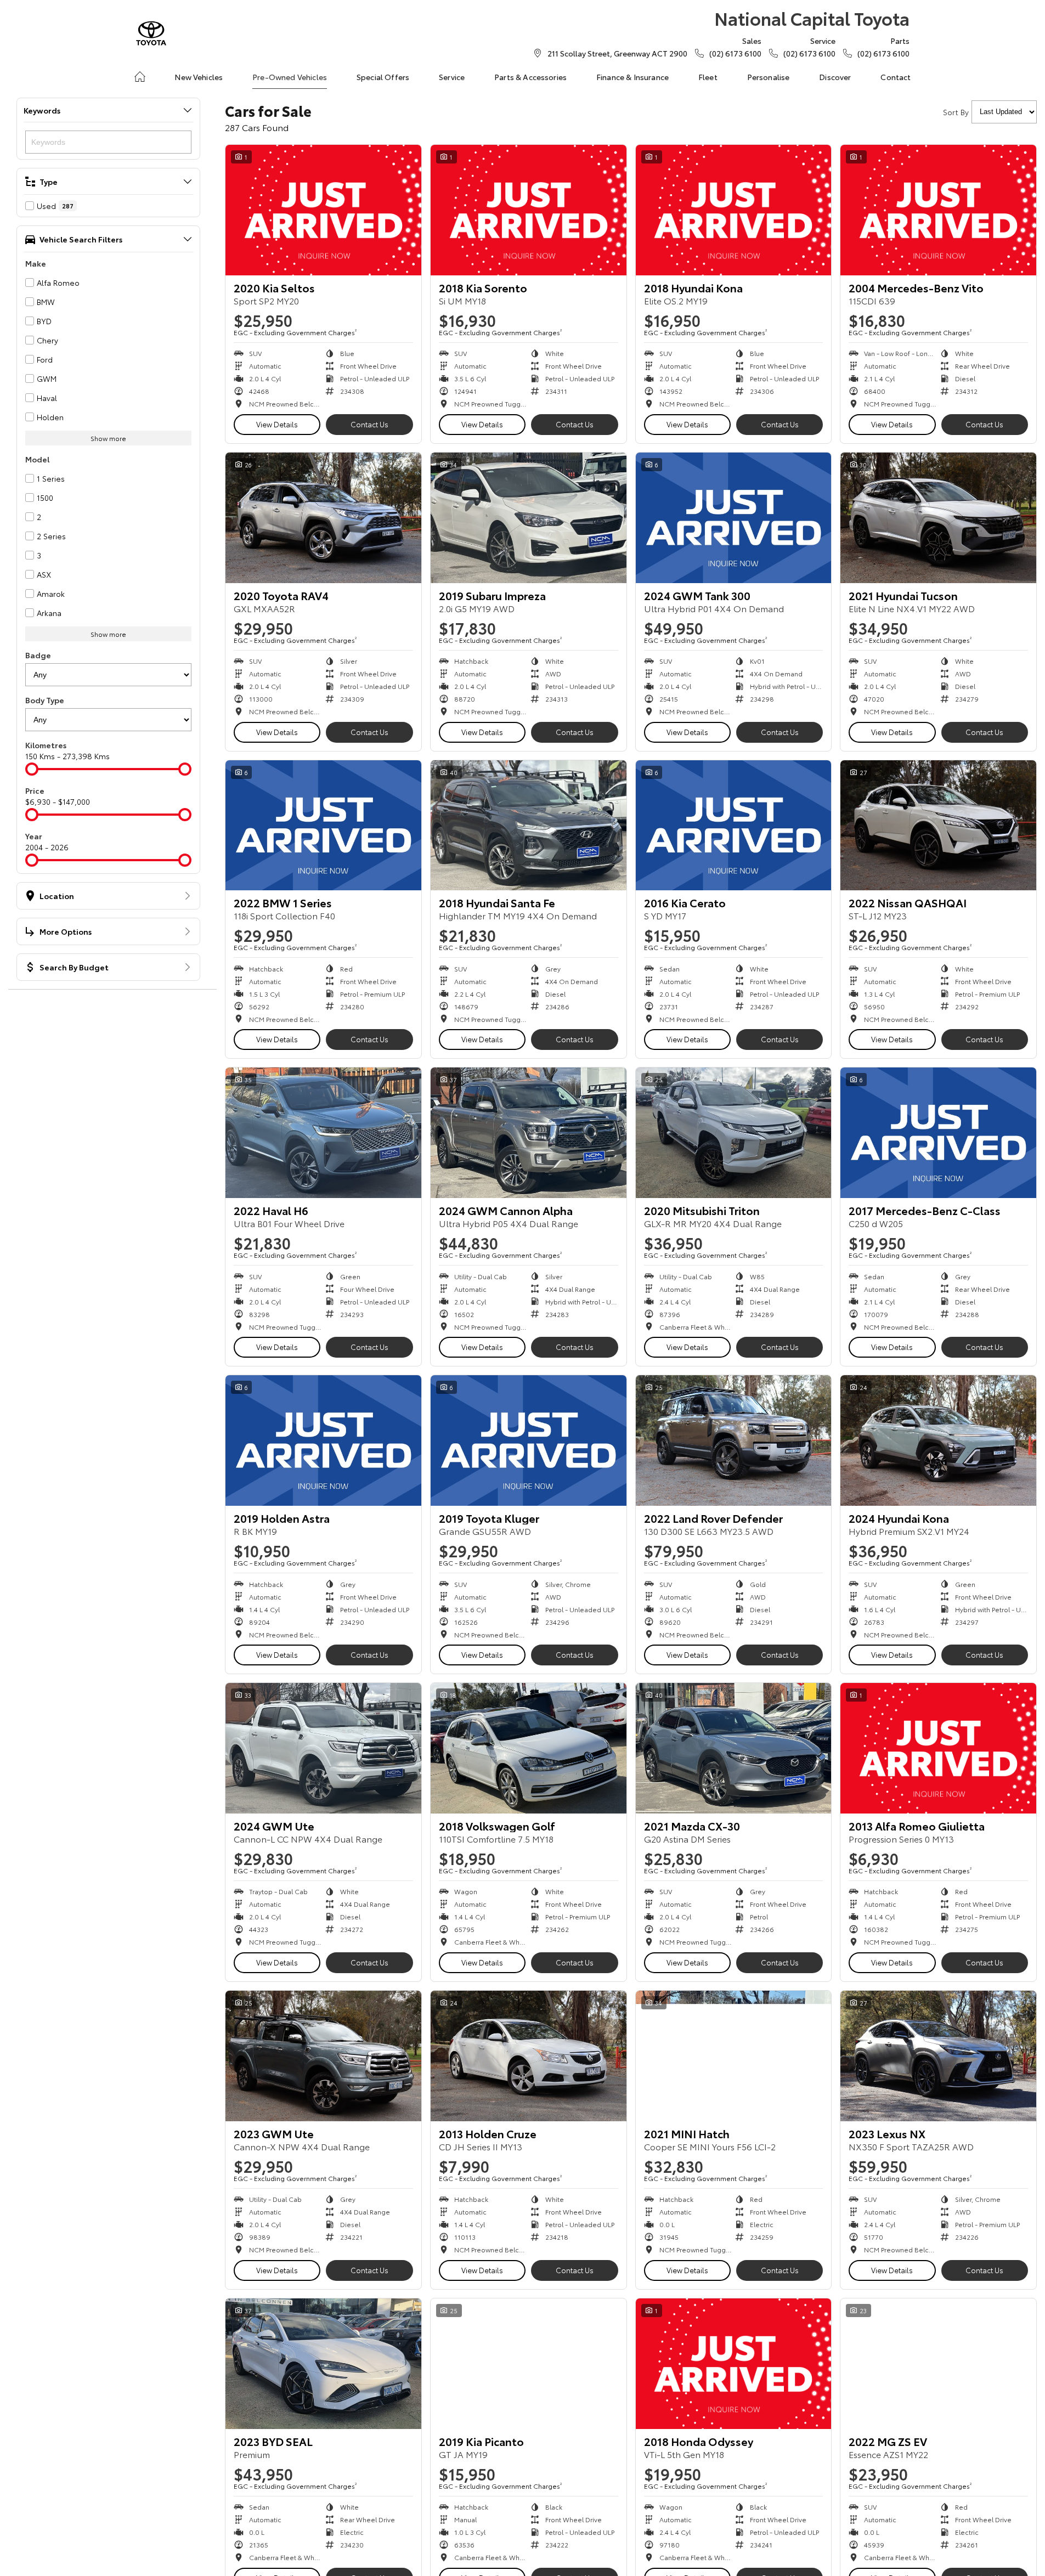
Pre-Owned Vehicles (290, 77)
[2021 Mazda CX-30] (734, 1748)
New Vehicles (199, 77)
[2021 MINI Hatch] (734, 2056)
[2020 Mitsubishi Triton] (734, 1133)
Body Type (45, 700)
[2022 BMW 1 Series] (323, 826)
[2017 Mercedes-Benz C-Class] (938, 1133)
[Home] (140, 77)
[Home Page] (151, 33)
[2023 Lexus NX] (938, 2056)
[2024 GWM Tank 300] (734, 518)
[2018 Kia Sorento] (529, 210)
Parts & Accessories (530, 77)
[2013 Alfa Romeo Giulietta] (938, 1748)
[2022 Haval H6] (323, 1133)
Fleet (708, 77)
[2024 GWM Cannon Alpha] (529, 1133)
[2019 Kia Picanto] (529, 2364)
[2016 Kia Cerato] (734, 826)
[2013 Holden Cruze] (529, 2056)
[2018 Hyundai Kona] (734, 210)
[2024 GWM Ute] (323, 1748)
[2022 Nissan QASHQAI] (938, 826)
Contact (896, 77)
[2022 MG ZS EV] (938, 2364)
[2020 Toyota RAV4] (323, 518)
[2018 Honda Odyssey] (734, 2364)
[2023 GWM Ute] (323, 2056)
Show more (108, 438)
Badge (38, 655)
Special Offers (383, 77)
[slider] (32, 769)
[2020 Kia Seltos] (323, 210)
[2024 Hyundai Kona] (938, 1440)
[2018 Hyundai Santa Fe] (529, 826)
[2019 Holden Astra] (323, 1440)
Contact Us (369, 424)
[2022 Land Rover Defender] (734, 1440)
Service (452, 77)
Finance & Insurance (632, 77)
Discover (835, 77)
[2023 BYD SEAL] (323, 2364)
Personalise (769, 77)
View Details (277, 424)
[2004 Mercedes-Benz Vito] (938, 210)
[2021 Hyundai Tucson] (938, 518)
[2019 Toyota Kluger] (529, 1440)
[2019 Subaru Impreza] (529, 518)
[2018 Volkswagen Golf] (529, 1748)
